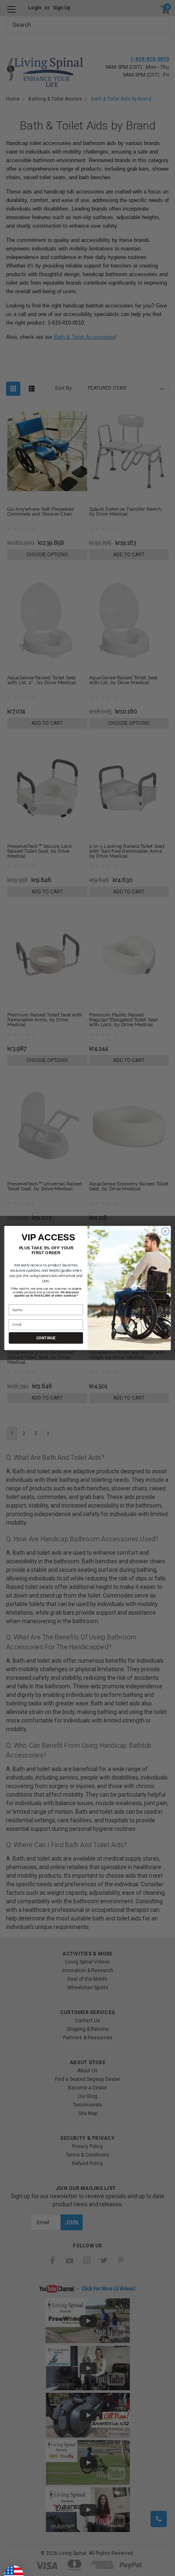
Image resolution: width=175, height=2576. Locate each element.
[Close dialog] (165, 1231)
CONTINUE (46, 1338)
